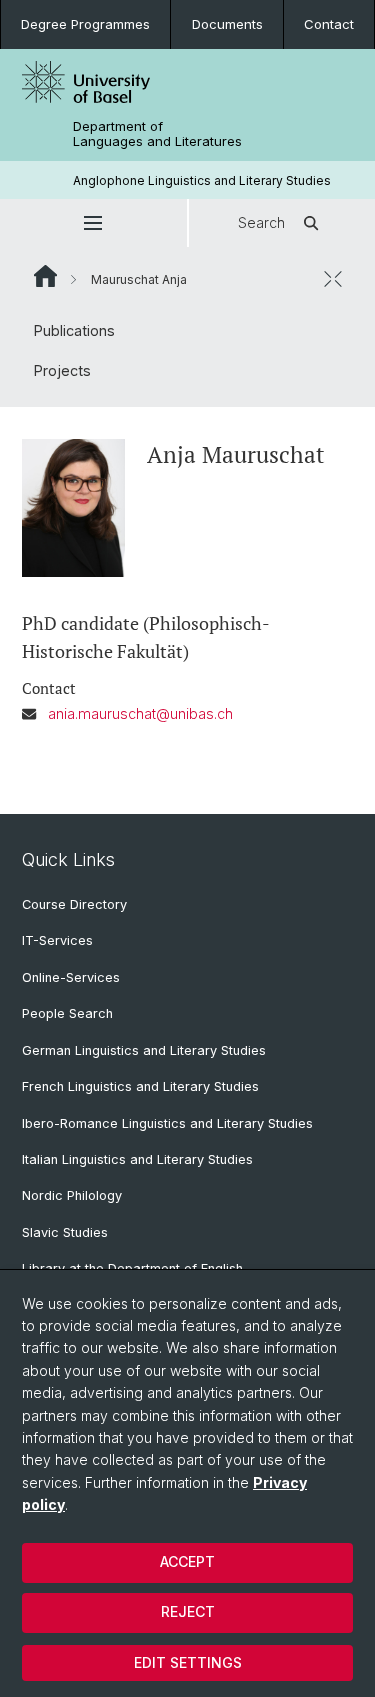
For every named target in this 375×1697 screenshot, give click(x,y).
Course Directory (74, 904)
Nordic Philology (72, 1195)
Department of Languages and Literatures (157, 134)
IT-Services (57, 940)
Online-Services (71, 977)
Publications (74, 330)
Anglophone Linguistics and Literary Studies (202, 180)
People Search (67, 1013)
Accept (187, 1561)
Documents (227, 24)
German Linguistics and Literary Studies (144, 1050)
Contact (329, 24)
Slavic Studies (65, 1232)
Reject (188, 1611)
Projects (62, 370)
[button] (93, 223)
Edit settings (188, 1662)
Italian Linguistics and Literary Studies (137, 1159)
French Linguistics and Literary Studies (140, 1086)
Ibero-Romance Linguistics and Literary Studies (167, 1123)
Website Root (45, 276)
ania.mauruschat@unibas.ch (140, 713)
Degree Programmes (85, 24)
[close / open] (333, 279)
